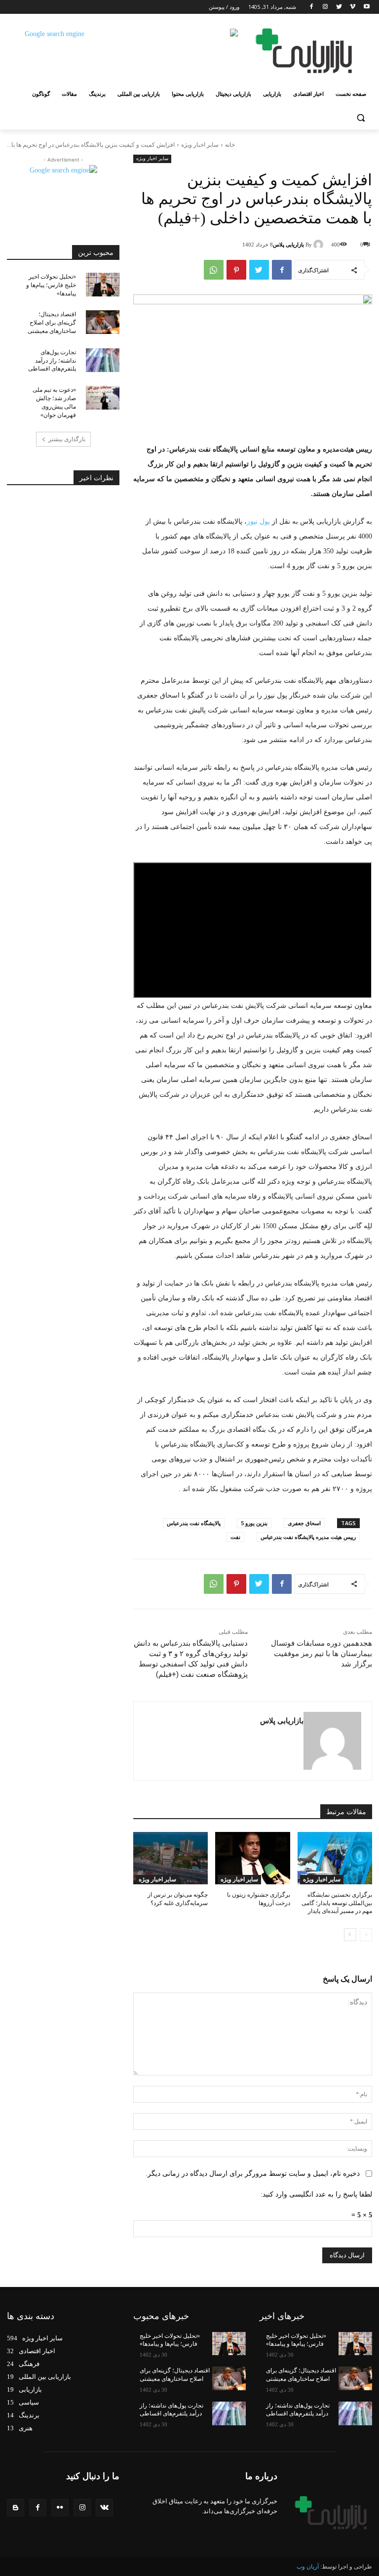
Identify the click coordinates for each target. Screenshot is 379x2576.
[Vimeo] (353, 7)
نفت (235, 1537)
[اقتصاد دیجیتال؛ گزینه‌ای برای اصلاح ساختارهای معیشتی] (103, 322)
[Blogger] (16, 2508)
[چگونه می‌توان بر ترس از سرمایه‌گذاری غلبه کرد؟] (171, 1858)
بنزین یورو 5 (254, 1523)
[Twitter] (339, 7)
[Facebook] (312, 7)
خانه (230, 145)
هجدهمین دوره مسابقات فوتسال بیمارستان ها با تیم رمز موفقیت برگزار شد (322, 1654)
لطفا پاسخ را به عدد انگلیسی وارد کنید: (316, 2194)
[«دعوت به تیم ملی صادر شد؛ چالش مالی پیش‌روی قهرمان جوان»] (103, 398)
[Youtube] (366, 7)
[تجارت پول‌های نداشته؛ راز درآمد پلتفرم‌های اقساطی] (103, 360)
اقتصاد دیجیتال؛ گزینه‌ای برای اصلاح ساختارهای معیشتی (52, 323)
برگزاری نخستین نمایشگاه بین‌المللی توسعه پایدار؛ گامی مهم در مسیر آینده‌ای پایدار (337, 1903)
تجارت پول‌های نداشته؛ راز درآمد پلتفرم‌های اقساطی (52, 361)
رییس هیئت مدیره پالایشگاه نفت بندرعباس (308, 1537)
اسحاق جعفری (304, 1523)
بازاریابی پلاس (288, 245)
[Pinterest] (236, 270)
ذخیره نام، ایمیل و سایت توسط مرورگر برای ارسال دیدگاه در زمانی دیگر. (253, 2174)
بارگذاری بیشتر (67, 439)
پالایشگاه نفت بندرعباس (194, 1523)
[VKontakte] (104, 2508)
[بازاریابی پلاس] (320, 245)
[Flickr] (60, 2508)
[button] (360, 118)
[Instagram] (325, 7)
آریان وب (308, 2567)
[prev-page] (366, 1935)
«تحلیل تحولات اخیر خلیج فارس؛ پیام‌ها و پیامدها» (51, 285)
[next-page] (350, 1935)
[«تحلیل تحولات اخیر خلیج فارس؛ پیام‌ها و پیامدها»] (103, 285)
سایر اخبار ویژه (200, 145)
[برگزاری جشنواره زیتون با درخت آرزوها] (252, 1858)
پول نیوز (258, 521)
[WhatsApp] (214, 270)
